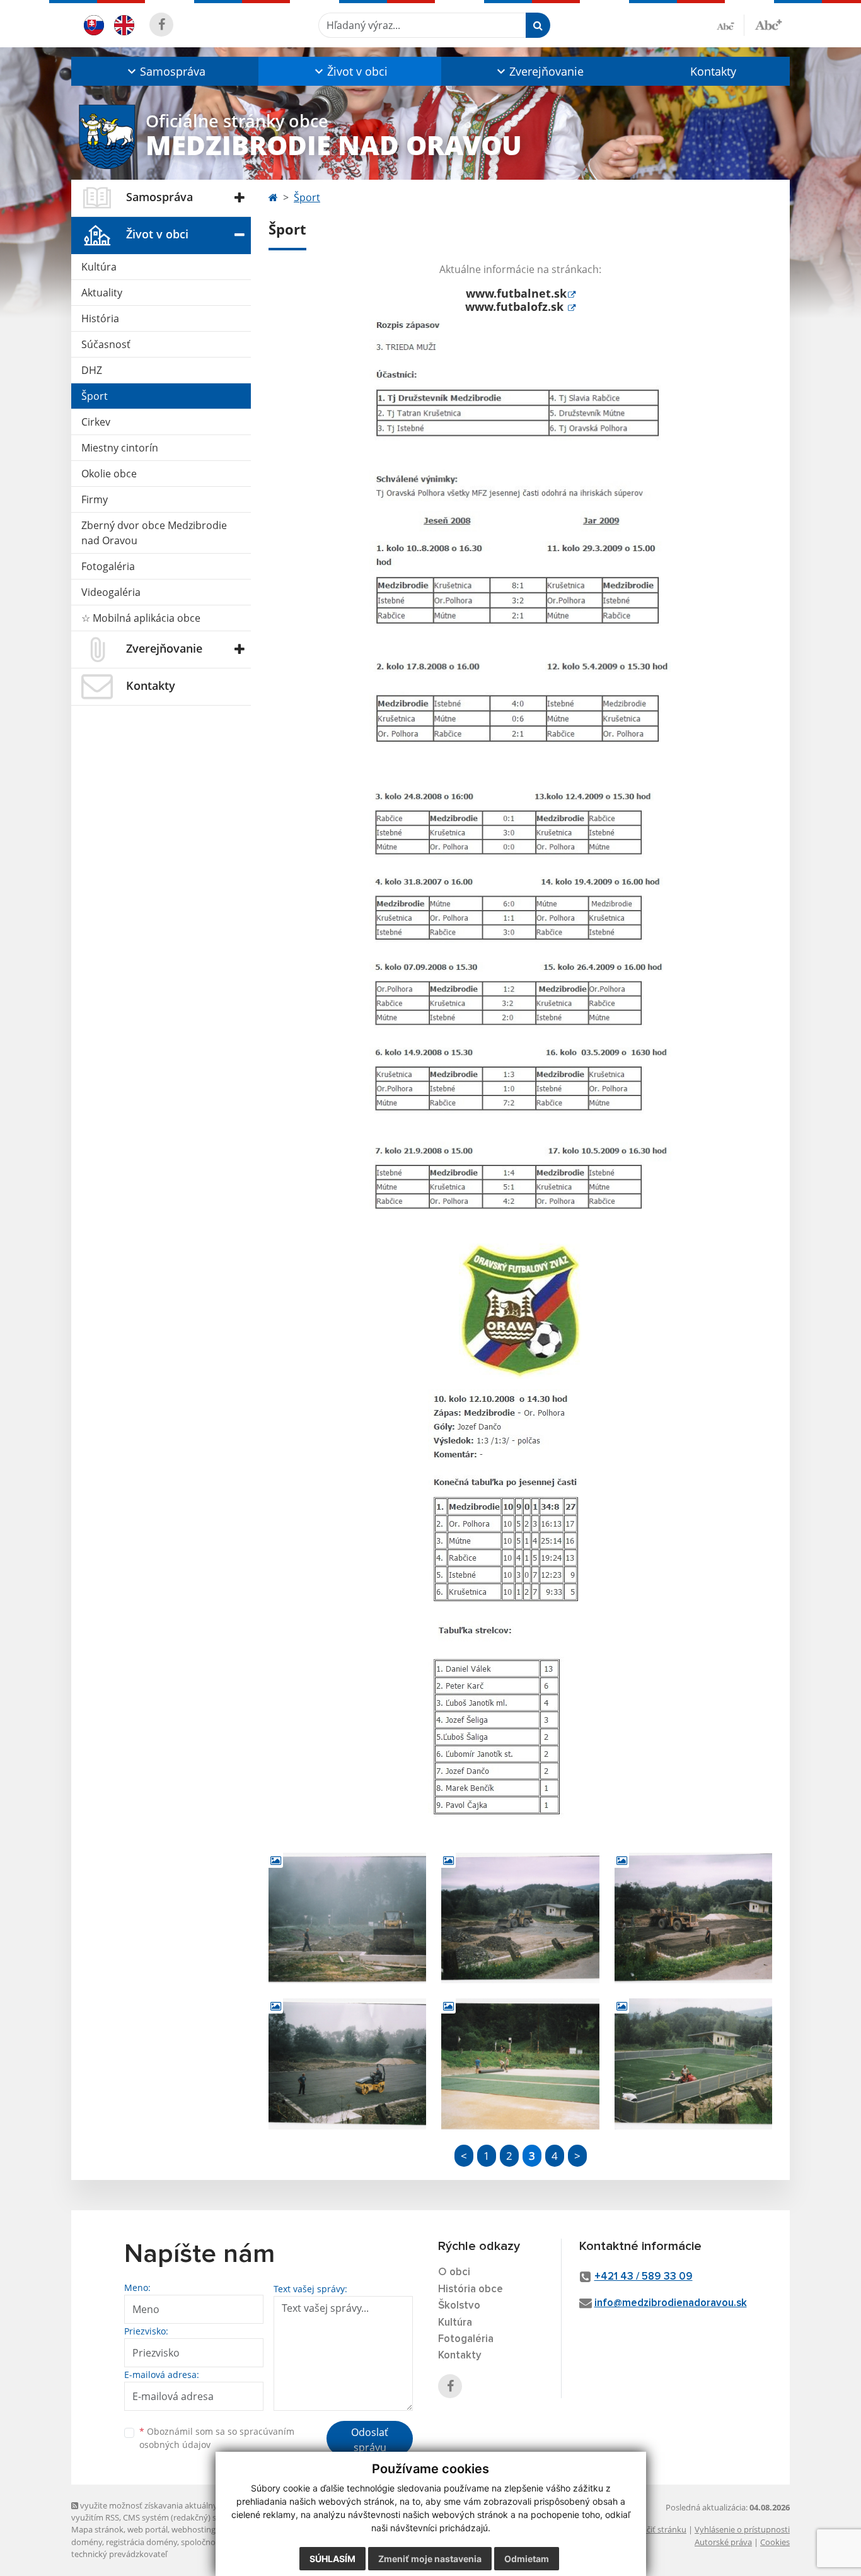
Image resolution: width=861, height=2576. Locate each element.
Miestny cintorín (120, 448)
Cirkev (96, 422)
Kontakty (713, 71)
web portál (147, 2529)
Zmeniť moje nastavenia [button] (430, 2559)
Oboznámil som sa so (217, 2438)
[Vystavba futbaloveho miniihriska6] (693, 1918)
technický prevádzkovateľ (119, 2554)
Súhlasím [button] (332, 2559)
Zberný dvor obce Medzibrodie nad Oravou (154, 533)
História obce (471, 2289)
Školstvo (459, 2306)
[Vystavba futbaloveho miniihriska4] (347, 1918)
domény (87, 2542)
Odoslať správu (370, 2440)
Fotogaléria (108, 566)
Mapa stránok (97, 2529)
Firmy (95, 499)
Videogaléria (111, 592)
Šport (95, 396)
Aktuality (102, 293)
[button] (165, 71)
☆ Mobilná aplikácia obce (141, 618)
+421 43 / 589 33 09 (644, 2277)
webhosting (194, 2529)
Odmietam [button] (527, 2559)
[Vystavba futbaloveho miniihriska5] (520, 1918)
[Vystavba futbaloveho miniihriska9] (693, 2064)
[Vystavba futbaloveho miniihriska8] (520, 2064)
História (100, 318)
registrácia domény (142, 2542)
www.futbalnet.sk (516, 293)
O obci (454, 2272)
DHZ (92, 370)
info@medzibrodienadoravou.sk (671, 2303)
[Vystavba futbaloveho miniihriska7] (347, 2064)
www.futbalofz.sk (516, 306)
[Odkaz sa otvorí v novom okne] (161, 25)
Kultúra (99, 267)
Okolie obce (109, 474)
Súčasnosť (106, 344)
